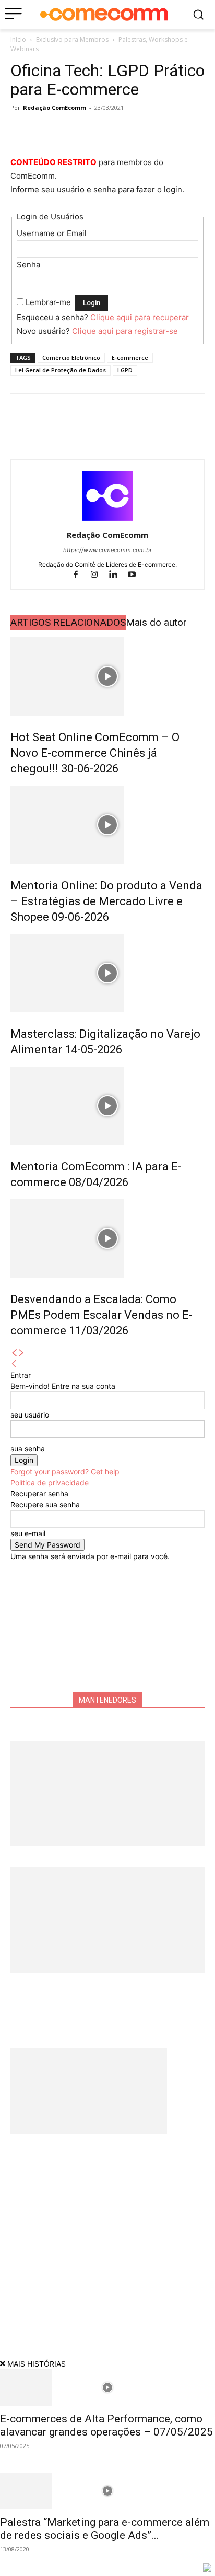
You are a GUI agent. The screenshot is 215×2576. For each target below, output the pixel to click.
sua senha (28, 1449)
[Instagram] (99, 575)
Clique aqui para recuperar (140, 317)
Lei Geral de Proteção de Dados (61, 370)
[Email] (117, 131)
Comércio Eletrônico (71, 358)
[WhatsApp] (69, 131)
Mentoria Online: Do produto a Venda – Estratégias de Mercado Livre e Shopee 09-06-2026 (106, 901)
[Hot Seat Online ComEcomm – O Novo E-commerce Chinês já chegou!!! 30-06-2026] (107, 676)
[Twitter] (45, 131)
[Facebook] (21, 131)
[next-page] (21, 1353)
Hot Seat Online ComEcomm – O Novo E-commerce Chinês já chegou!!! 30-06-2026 (95, 753)
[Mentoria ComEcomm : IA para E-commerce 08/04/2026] (107, 1106)
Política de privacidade (50, 1483)
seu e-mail (28, 1533)
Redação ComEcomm (55, 107)
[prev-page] (14, 1353)
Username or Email (52, 233)
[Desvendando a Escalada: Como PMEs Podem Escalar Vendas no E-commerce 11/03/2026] (107, 1238)
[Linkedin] (93, 131)
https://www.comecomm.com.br (107, 550)
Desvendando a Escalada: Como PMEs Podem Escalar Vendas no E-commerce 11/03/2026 (101, 1315)
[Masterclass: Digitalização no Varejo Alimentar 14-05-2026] (107, 973)
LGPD (125, 370)
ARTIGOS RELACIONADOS (68, 622)
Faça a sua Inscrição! (144, 23)
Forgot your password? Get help (65, 1472)
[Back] (14, 1364)
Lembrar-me (48, 302)
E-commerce (130, 358)
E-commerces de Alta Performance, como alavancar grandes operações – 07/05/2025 (106, 2425)
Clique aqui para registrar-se (125, 331)
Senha (28, 265)
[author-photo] (107, 520)
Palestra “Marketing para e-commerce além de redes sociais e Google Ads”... (105, 2529)
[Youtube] (136, 575)
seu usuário (30, 1415)
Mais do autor (156, 622)
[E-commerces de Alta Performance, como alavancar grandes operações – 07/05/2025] (107, 2387)
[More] (141, 131)
